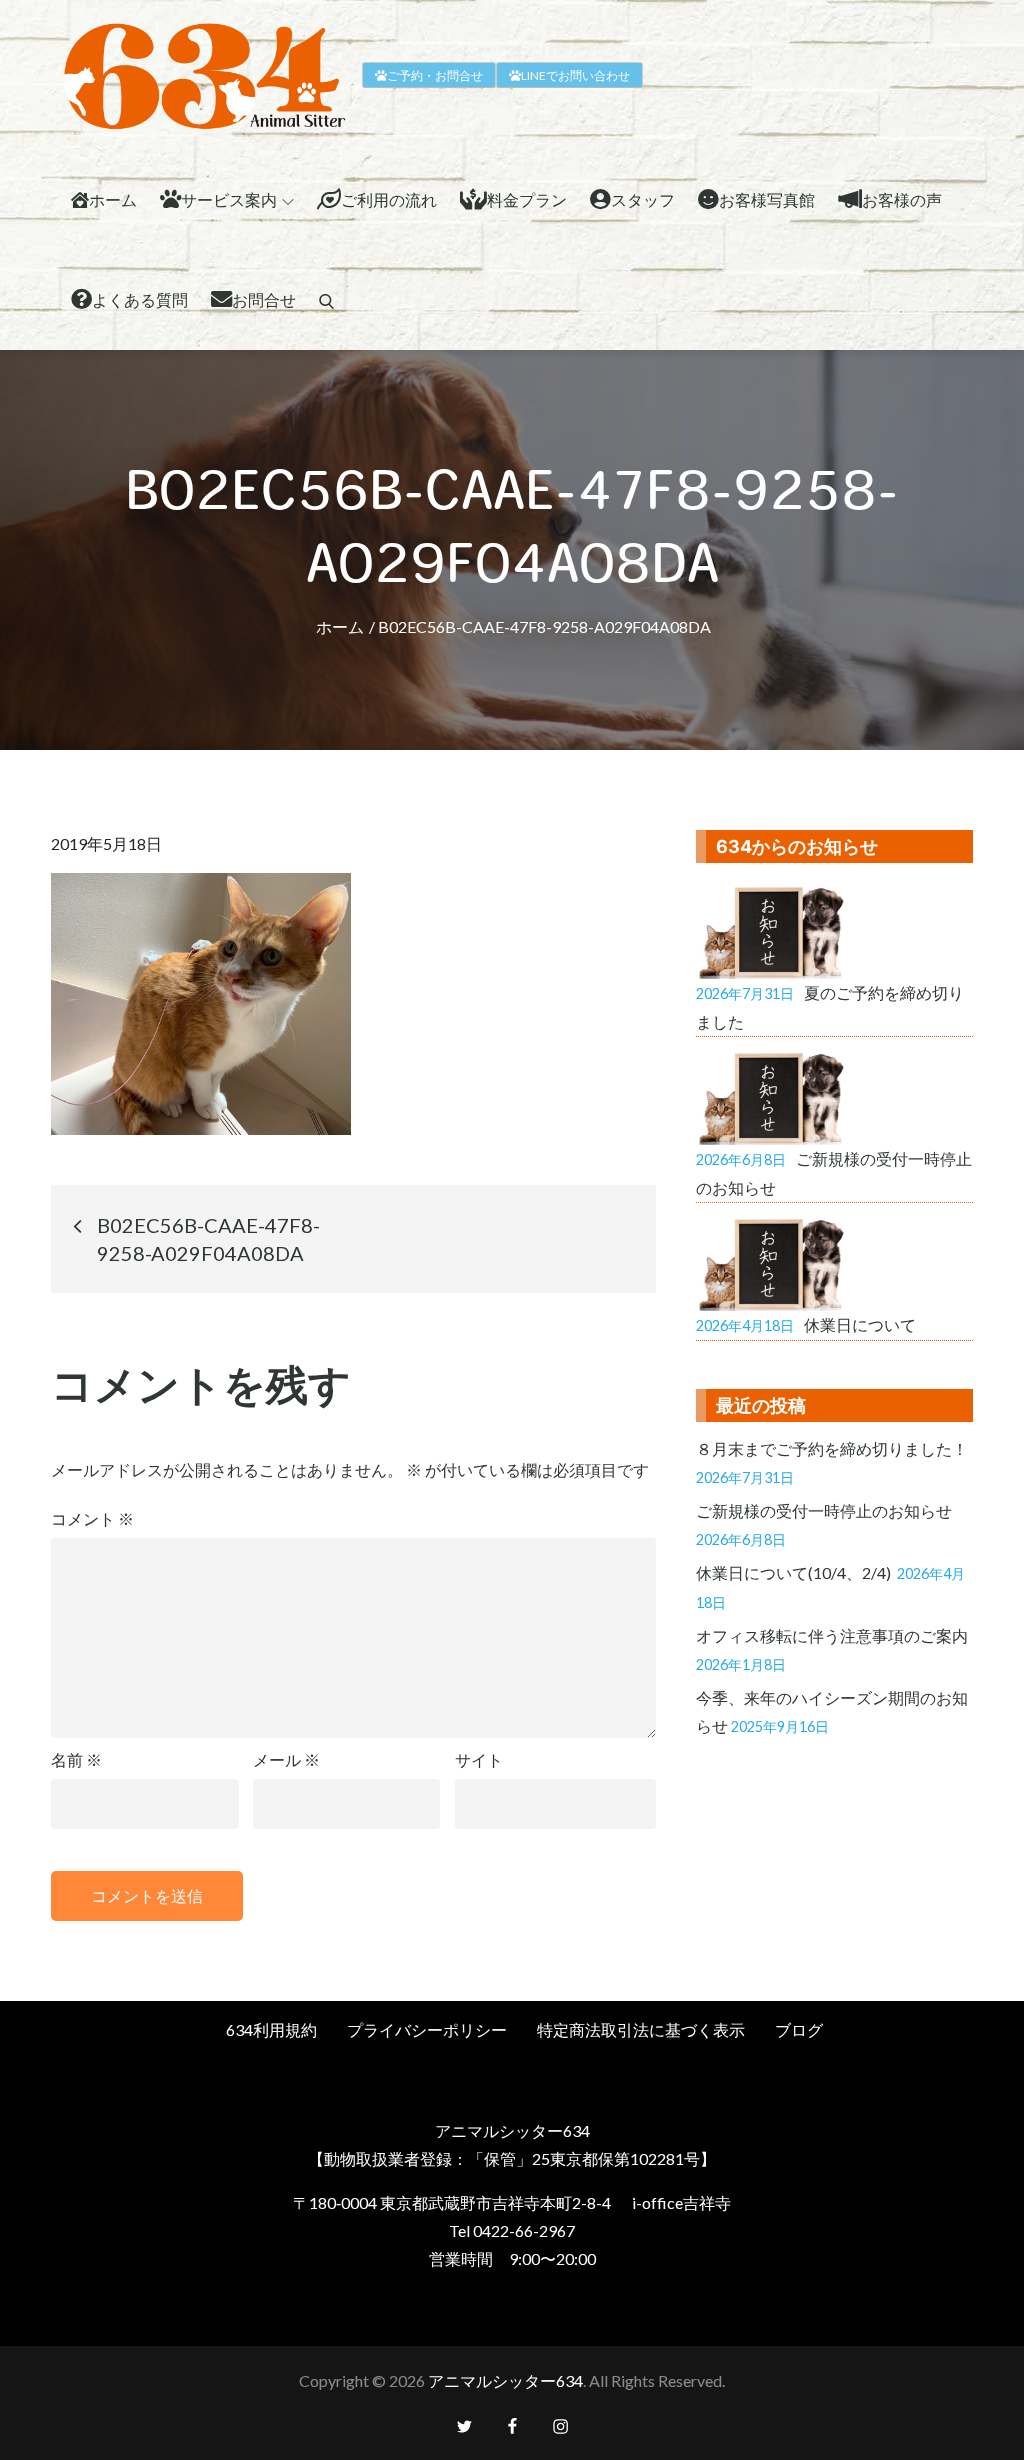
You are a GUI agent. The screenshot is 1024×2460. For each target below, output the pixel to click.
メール (286, 1759)
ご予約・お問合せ (435, 75)
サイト (479, 1759)
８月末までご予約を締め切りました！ (832, 1448)
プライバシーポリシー (427, 2029)
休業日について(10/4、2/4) (795, 1572)
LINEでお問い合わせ (575, 75)
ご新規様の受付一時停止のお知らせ (824, 1510)
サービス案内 (229, 199)
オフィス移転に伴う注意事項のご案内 (832, 1635)
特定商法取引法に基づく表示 (641, 2029)
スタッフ (643, 199)
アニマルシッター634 (505, 2380)
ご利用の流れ (389, 199)
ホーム (113, 199)
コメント (92, 1518)
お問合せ (264, 299)
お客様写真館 (767, 199)
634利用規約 (271, 2029)
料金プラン (527, 199)
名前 (76, 1759)
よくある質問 (140, 299)
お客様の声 (902, 199)
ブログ (799, 2029)
